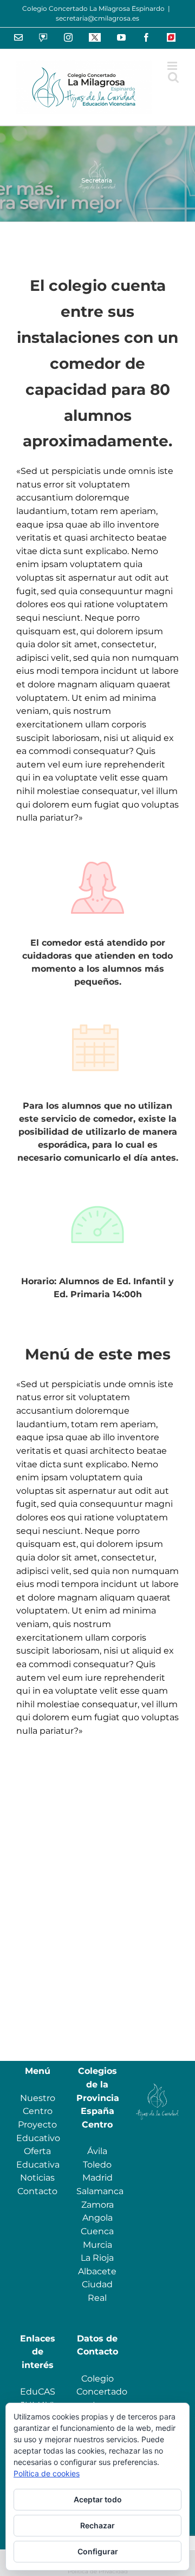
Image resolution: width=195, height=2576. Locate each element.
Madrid (97, 2178)
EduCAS (38, 2392)
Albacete (97, 2271)
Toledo (97, 2165)
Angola (97, 2218)
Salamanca (100, 2191)
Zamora (97, 2205)
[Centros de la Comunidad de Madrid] (157, 2084)
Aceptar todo (98, 2499)
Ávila (97, 2151)
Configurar (98, 2551)
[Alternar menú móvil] (173, 66)
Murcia (97, 2245)
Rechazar (97, 2525)
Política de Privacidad (98, 2571)
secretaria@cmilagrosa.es (97, 18)
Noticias (37, 2178)
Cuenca (97, 2231)
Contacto (37, 2191)
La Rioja (97, 2258)
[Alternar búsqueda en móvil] (173, 77)
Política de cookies (47, 2473)
